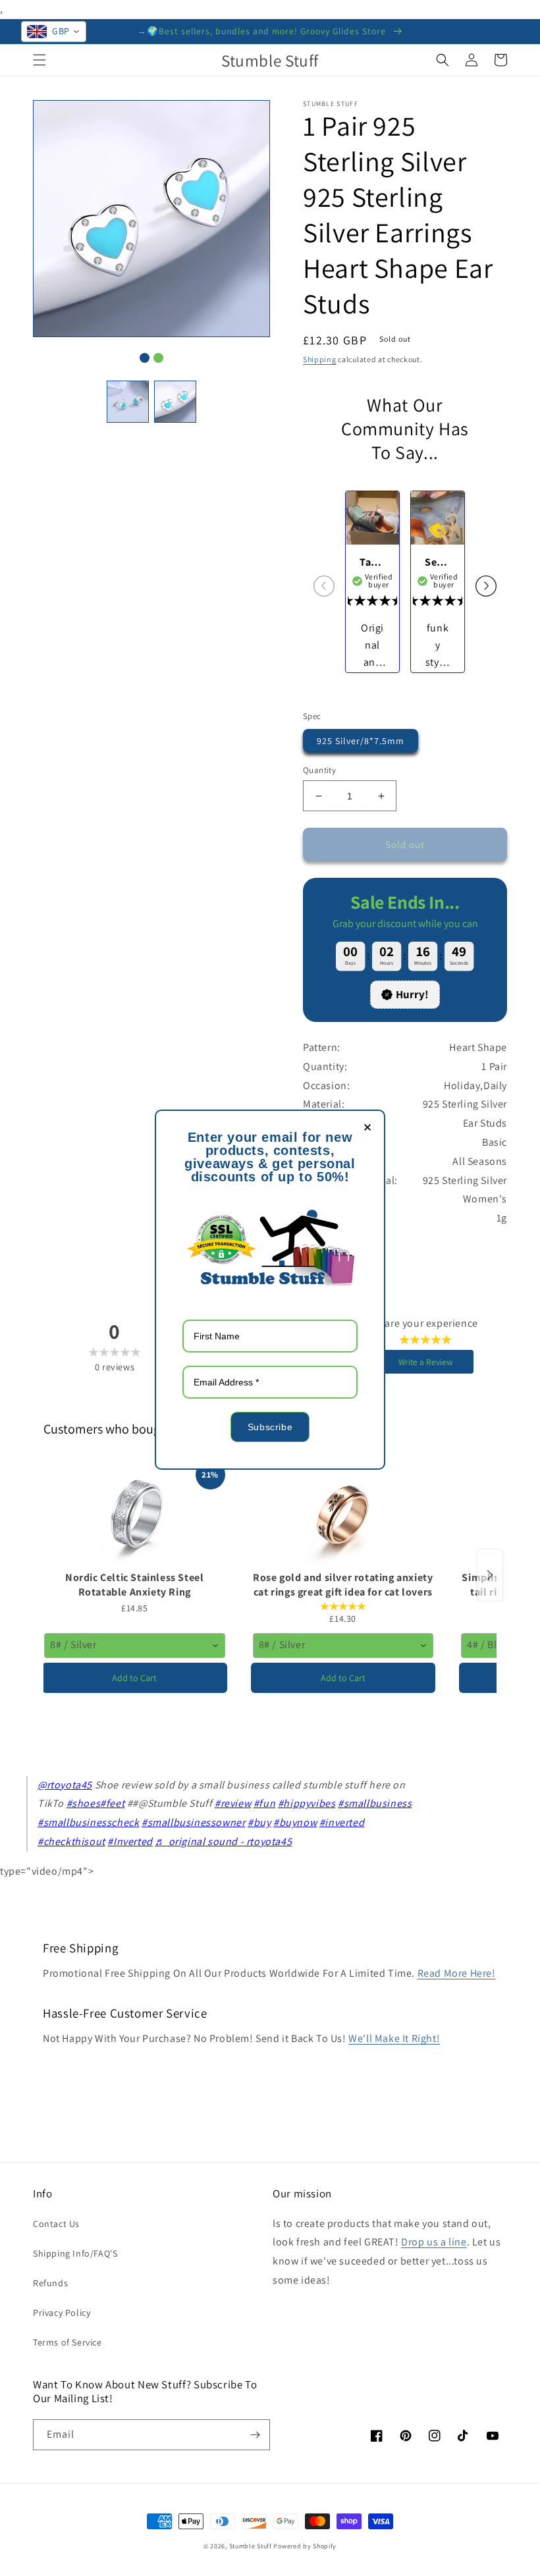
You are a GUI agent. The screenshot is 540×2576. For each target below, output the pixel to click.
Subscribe (270, 1427)
